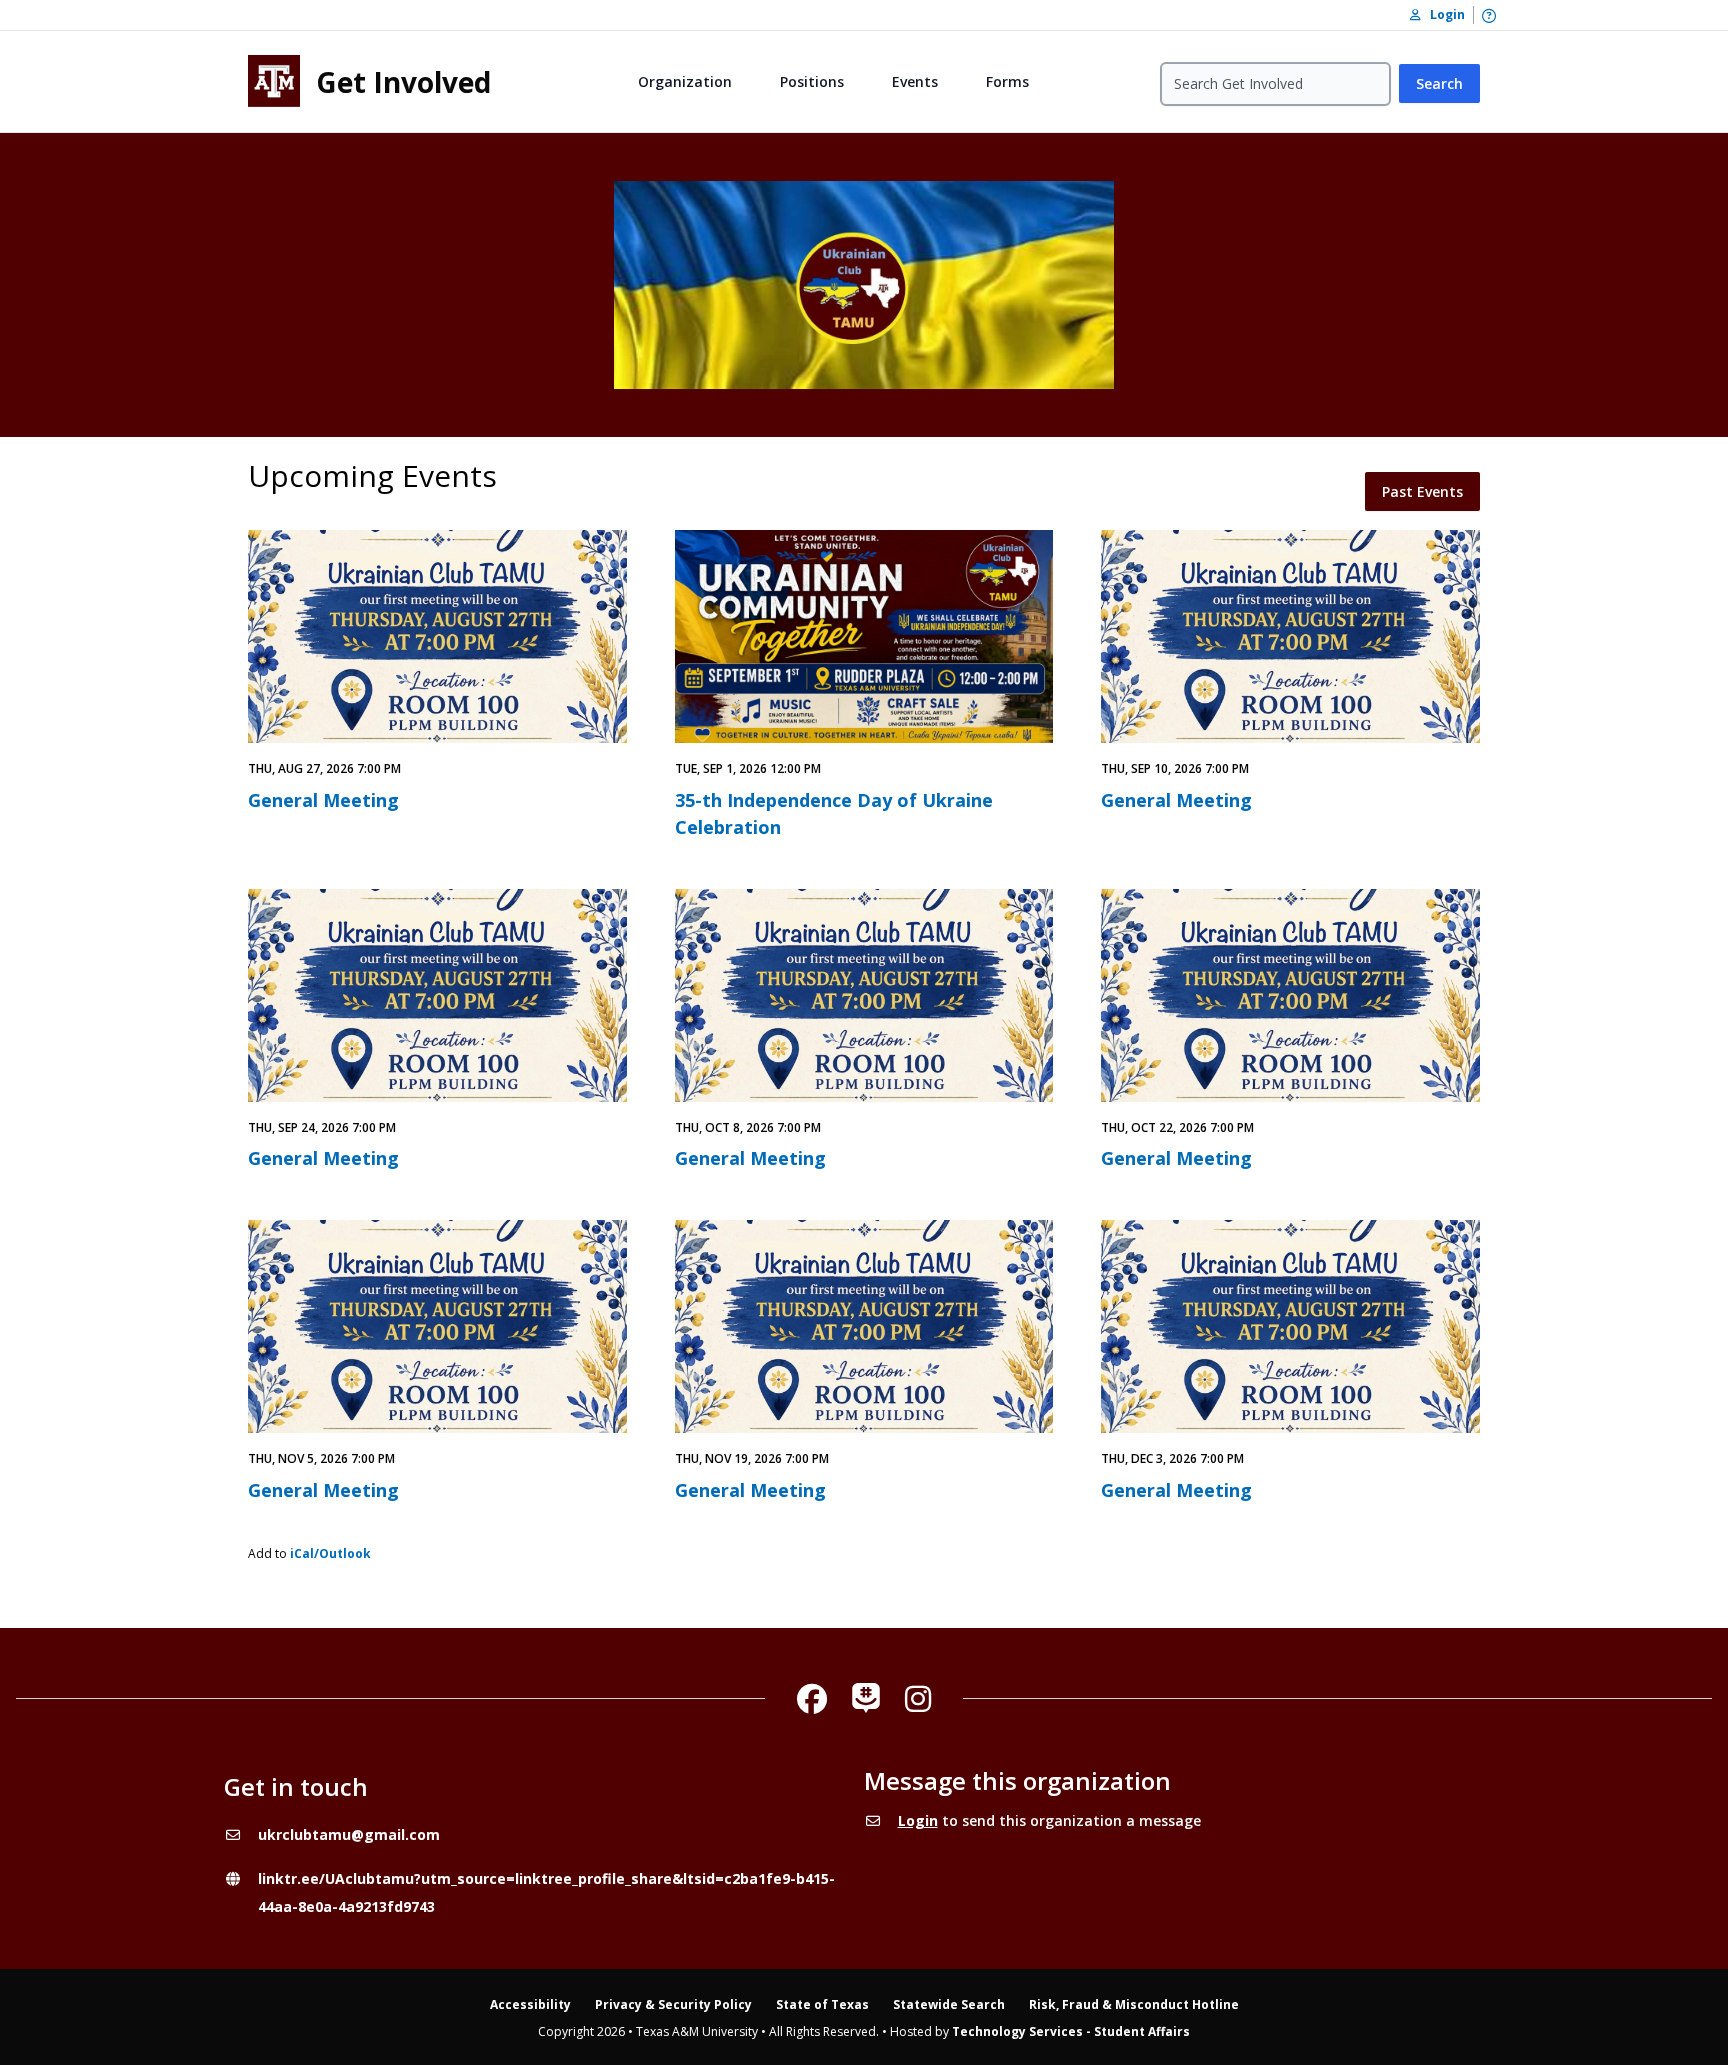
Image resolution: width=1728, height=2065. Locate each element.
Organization (685, 81)
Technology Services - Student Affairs (1071, 2031)
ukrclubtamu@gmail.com (349, 1834)
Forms (1007, 81)
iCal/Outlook (330, 1553)
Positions (812, 81)
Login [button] (1443, 14)
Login (918, 1820)
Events (915, 81)
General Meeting (323, 800)
